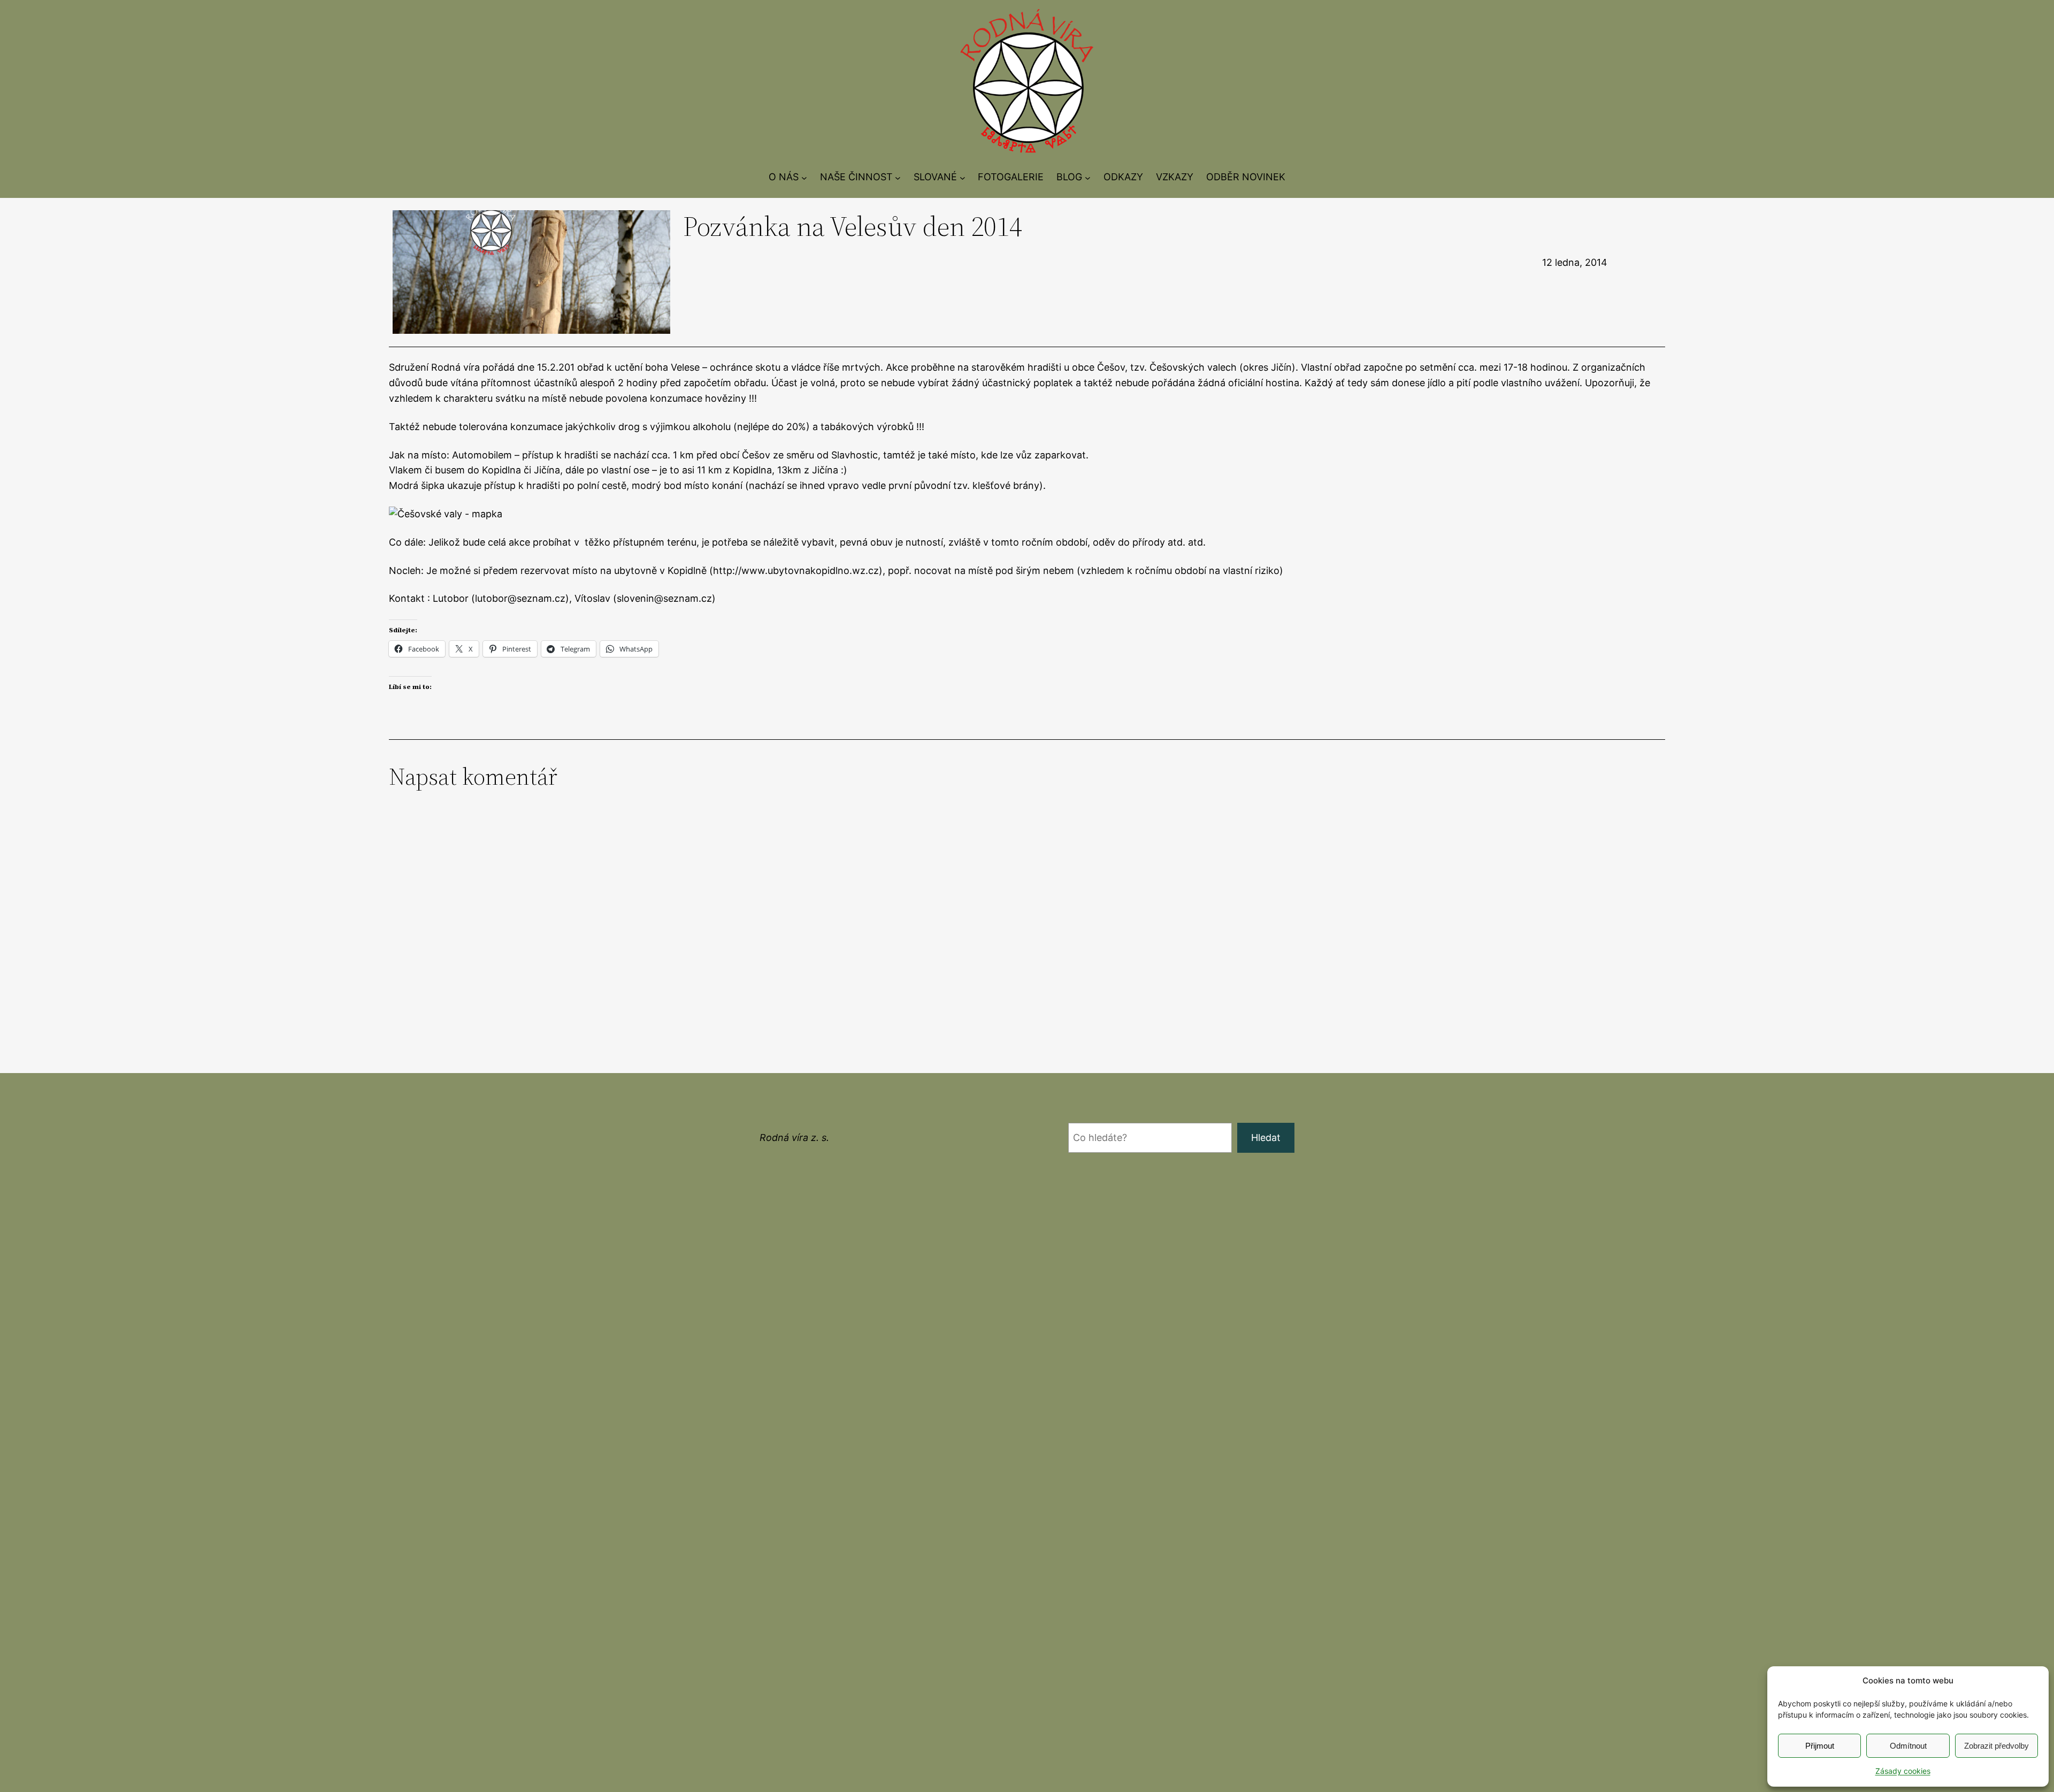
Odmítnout (1908, 1746)
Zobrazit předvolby (1996, 1746)
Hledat (1266, 1138)
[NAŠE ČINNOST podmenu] (898, 177)
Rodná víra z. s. (794, 1138)
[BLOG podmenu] (1088, 177)
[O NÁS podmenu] (804, 177)
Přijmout (1820, 1746)
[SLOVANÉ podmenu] (963, 177)
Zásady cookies (1903, 1771)
